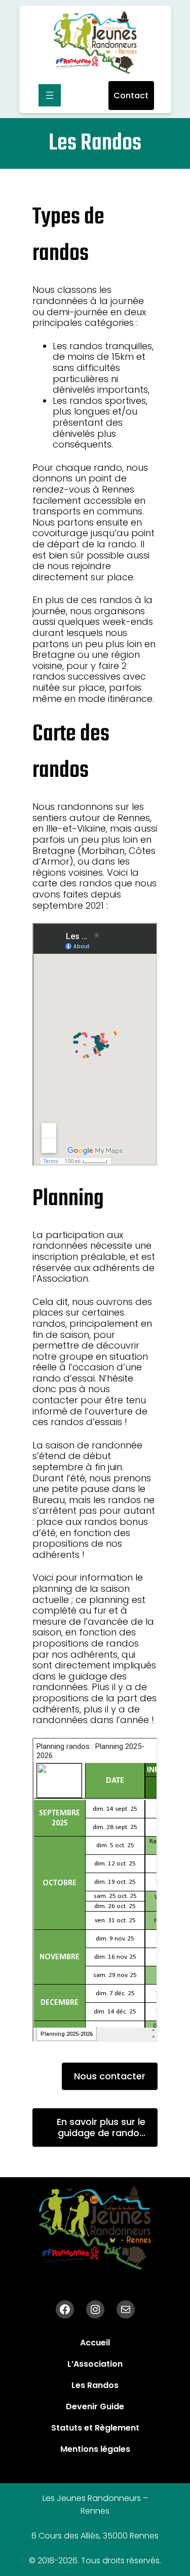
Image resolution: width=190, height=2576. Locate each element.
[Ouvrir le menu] (50, 95)
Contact (131, 96)
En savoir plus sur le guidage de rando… (101, 2127)
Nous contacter (110, 2076)
